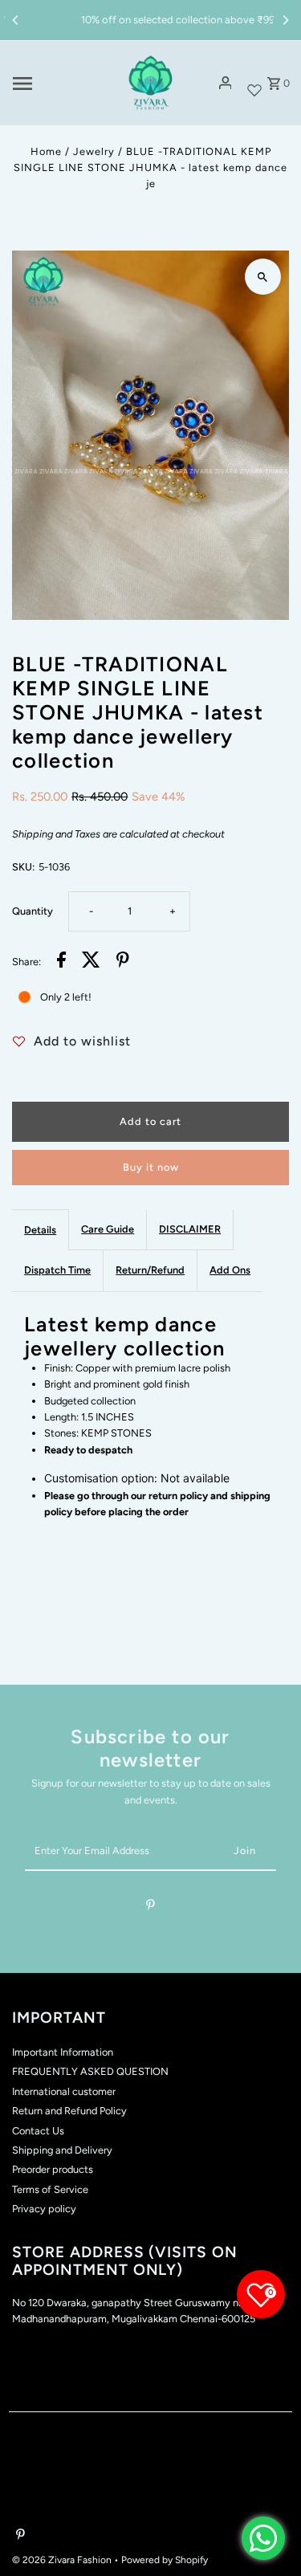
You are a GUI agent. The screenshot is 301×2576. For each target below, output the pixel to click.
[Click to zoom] (263, 277)
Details (40, 1230)
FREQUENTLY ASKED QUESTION (90, 2071)
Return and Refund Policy (69, 2111)
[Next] (285, 20)
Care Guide (108, 1229)
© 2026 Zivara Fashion (63, 2560)
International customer (64, 2091)
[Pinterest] (150, 1908)
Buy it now (151, 1167)
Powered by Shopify (165, 2560)
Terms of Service (50, 2189)
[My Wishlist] (254, 83)
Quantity (33, 911)
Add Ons (230, 1270)
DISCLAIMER (190, 1229)
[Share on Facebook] (61, 962)
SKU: (23, 867)
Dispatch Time (57, 1270)
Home (46, 151)
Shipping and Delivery (62, 2150)
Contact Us (38, 2131)
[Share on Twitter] (91, 962)
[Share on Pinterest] (123, 962)
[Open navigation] (60, 84)
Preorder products (53, 2169)
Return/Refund (150, 1270)
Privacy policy (44, 2209)
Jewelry (94, 151)
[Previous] (16, 20)
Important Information (63, 2052)
